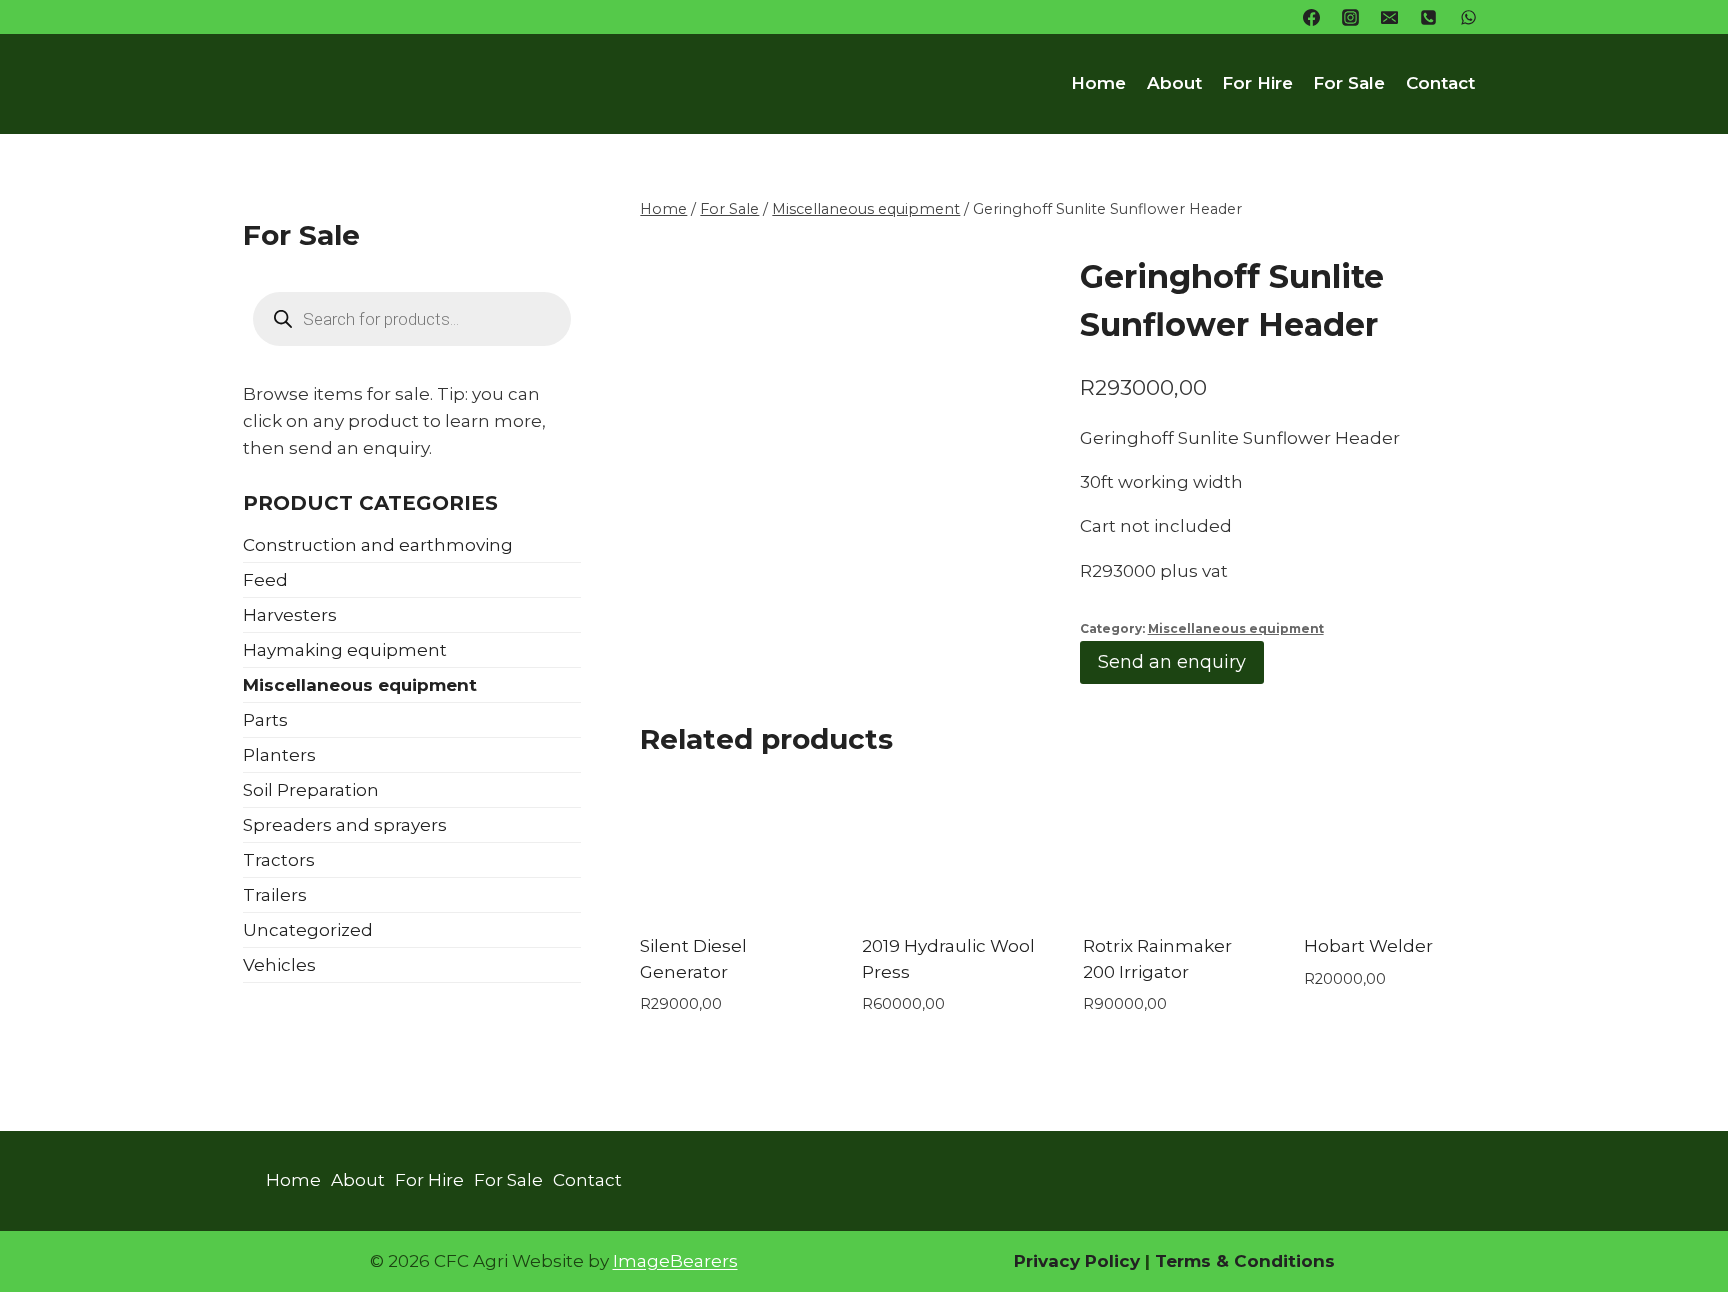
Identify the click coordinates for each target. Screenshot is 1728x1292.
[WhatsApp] (1468, 17)
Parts (265, 720)
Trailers (275, 895)
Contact (1440, 83)
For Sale (1349, 83)
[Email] (1390, 17)
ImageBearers (675, 1261)
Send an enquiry (1172, 662)
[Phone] (1429, 17)
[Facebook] (1312, 17)
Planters (279, 755)
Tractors (279, 860)
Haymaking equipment (345, 650)
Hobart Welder (1368, 946)
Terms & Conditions (1242, 1261)
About (1174, 83)
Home (1098, 83)
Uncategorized (308, 930)
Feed (265, 580)
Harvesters (290, 615)
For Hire (1257, 83)
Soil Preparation (311, 790)
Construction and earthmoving (378, 545)
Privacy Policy (1077, 1261)
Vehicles (279, 965)
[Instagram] (1351, 17)
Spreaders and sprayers (345, 825)
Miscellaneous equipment (1236, 628)
